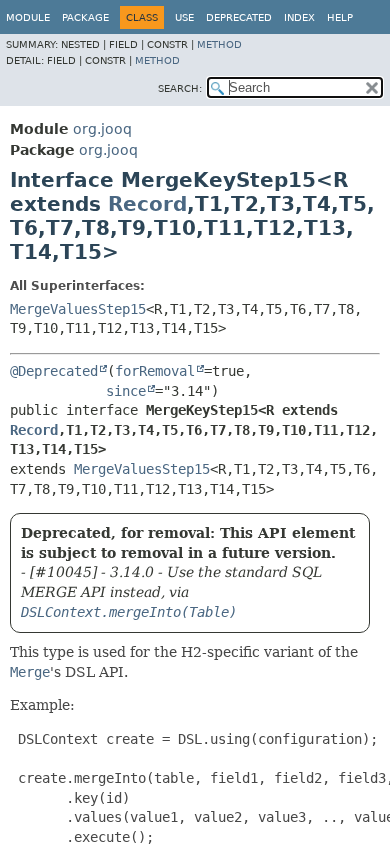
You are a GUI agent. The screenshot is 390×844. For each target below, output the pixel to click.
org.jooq (102, 129)
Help (340, 17)
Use (184, 17)
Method (219, 44)
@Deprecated (54, 371)
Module (28, 17)
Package (85, 17)
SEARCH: (180, 88)
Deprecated (239, 17)
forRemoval (155, 371)
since (126, 391)
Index (299, 17)
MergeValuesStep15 (78, 309)
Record (147, 204)
